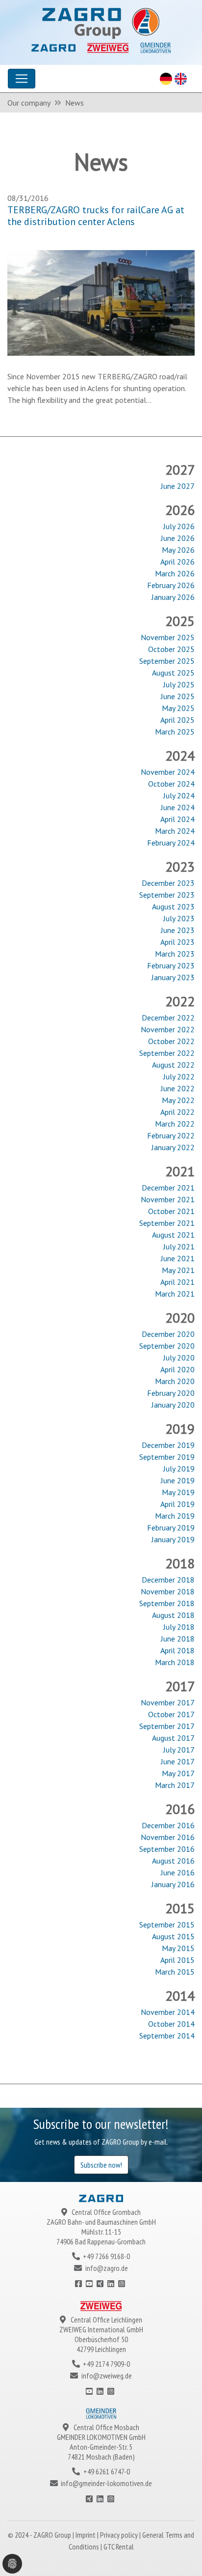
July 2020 (179, 1358)
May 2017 (178, 1773)
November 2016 (168, 1837)
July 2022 (179, 1076)
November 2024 (168, 772)
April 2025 (177, 720)
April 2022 (177, 1112)
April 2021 (177, 1282)
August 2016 (173, 1861)
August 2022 (173, 1065)
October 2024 (171, 784)
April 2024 (177, 819)
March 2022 (175, 1124)
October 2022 (171, 1041)
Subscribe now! (101, 2165)
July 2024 (179, 795)
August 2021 (173, 1235)
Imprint (86, 2535)
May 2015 (178, 1948)
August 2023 (173, 906)
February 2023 (171, 965)
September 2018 (167, 1603)
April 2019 (177, 1504)
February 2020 (171, 1393)
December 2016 (168, 1825)
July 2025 (179, 684)
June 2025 (178, 696)
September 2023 (167, 895)
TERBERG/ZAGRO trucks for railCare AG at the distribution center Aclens (96, 216)
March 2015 (175, 1972)
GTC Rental (119, 2547)
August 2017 (173, 1738)
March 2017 (175, 1785)
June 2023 (178, 930)
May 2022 (178, 1100)
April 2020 (177, 1369)
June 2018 (178, 1639)
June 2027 (178, 486)
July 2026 (179, 526)
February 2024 (171, 843)
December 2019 (168, 1445)
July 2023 (179, 918)
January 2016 (173, 1884)
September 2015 (167, 1925)
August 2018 (173, 1615)
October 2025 (171, 649)
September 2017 (167, 1726)
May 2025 (178, 708)
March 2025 (175, 732)
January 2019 (173, 1539)
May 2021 (178, 1270)
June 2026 (178, 538)
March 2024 (175, 831)
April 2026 (177, 562)
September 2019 (167, 1457)
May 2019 (178, 1492)
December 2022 (168, 1018)
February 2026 (171, 585)
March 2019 (175, 1516)
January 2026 (173, 597)
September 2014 (167, 2036)
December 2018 (168, 1580)
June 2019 (178, 1480)
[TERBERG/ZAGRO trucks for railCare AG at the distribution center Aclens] (101, 302)
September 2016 (167, 1849)
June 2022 (178, 1088)
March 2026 (175, 573)
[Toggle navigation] (22, 79)
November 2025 (168, 637)
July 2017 (179, 1750)
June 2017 (178, 1761)
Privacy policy (120, 2535)
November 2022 (168, 1029)
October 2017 (171, 1714)
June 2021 (178, 1258)
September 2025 (167, 661)
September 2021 (167, 1223)
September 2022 (167, 1053)
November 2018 (168, 1591)
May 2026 (178, 550)
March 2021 (175, 1294)
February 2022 (171, 1135)
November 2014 (168, 2012)
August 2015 (173, 1936)
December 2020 (168, 1334)
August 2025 (173, 673)
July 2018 (179, 1627)
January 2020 (173, 1405)
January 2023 (173, 977)
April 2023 (177, 942)
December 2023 (168, 883)
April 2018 (177, 1650)
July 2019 (179, 1469)
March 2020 (175, 1381)
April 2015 (177, 1960)
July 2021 (179, 1246)
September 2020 (167, 1346)
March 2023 (175, 954)
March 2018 (175, 1662)
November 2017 (168, 1702)
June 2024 (178, 807)
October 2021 (171, 1211)
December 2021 (168, 1188)
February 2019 (171, 1528)
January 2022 (173, 1147)
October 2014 (171, 2024)
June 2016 (178, 1872)
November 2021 (168, 1199)
